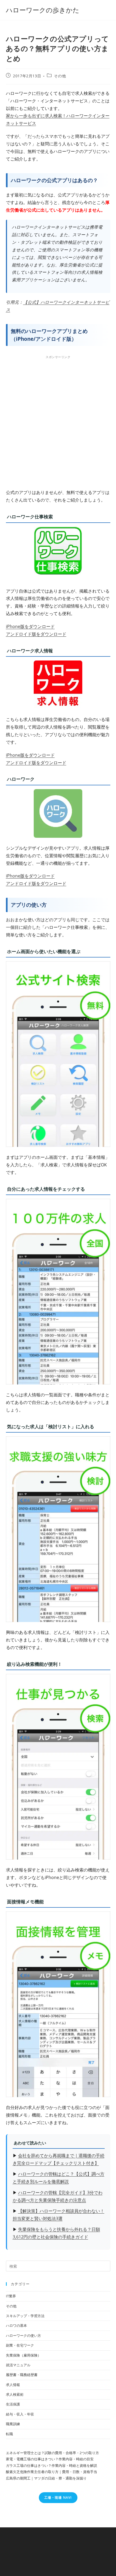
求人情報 (13, 2385)
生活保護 (13, 2404)
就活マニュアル (18, 2365)
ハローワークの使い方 (23, 2335)
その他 (60, 76)
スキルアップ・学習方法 (25, 2316)
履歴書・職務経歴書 (22, 2375)
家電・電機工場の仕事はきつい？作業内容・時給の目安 (50, 2459)
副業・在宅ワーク (20, 2345)
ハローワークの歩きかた (43, 10)
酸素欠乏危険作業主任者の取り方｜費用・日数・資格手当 (52, 2472)
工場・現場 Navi (58, 2497)
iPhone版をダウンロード (30, 626)
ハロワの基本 (16, 2325)
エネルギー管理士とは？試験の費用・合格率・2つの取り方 (52, 2453)
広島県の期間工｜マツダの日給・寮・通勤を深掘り (46, 2478)
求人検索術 (15, 2394)
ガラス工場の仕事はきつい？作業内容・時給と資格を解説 (52, 2465)
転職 (9, 2434)
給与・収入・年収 (20, 2414)
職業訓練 (13, 2424)
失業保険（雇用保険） (23, 2355)
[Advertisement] (58, 421)
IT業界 (11, 2296)
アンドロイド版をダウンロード (36, 634)
